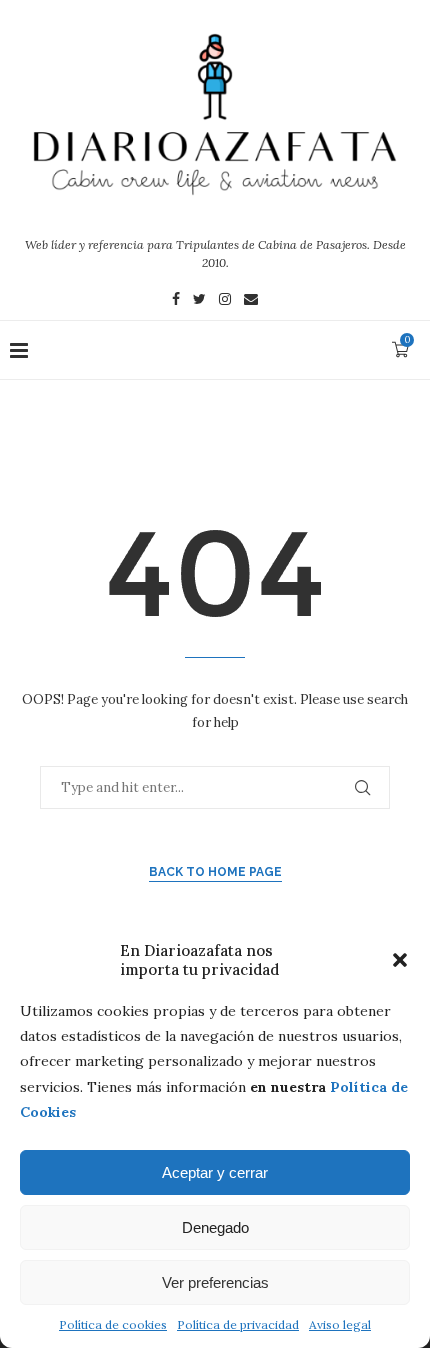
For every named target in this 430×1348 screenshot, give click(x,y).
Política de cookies (113, 1324)
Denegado (215, 1227)
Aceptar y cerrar (215, 1172)
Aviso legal (340, 1324)
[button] (400, 960)
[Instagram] (225, 301)
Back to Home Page (215, 872)
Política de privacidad (238, 1324)
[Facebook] (176, 301)
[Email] (251, 301)
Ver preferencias (215, 1282)
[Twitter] (199, 301)
